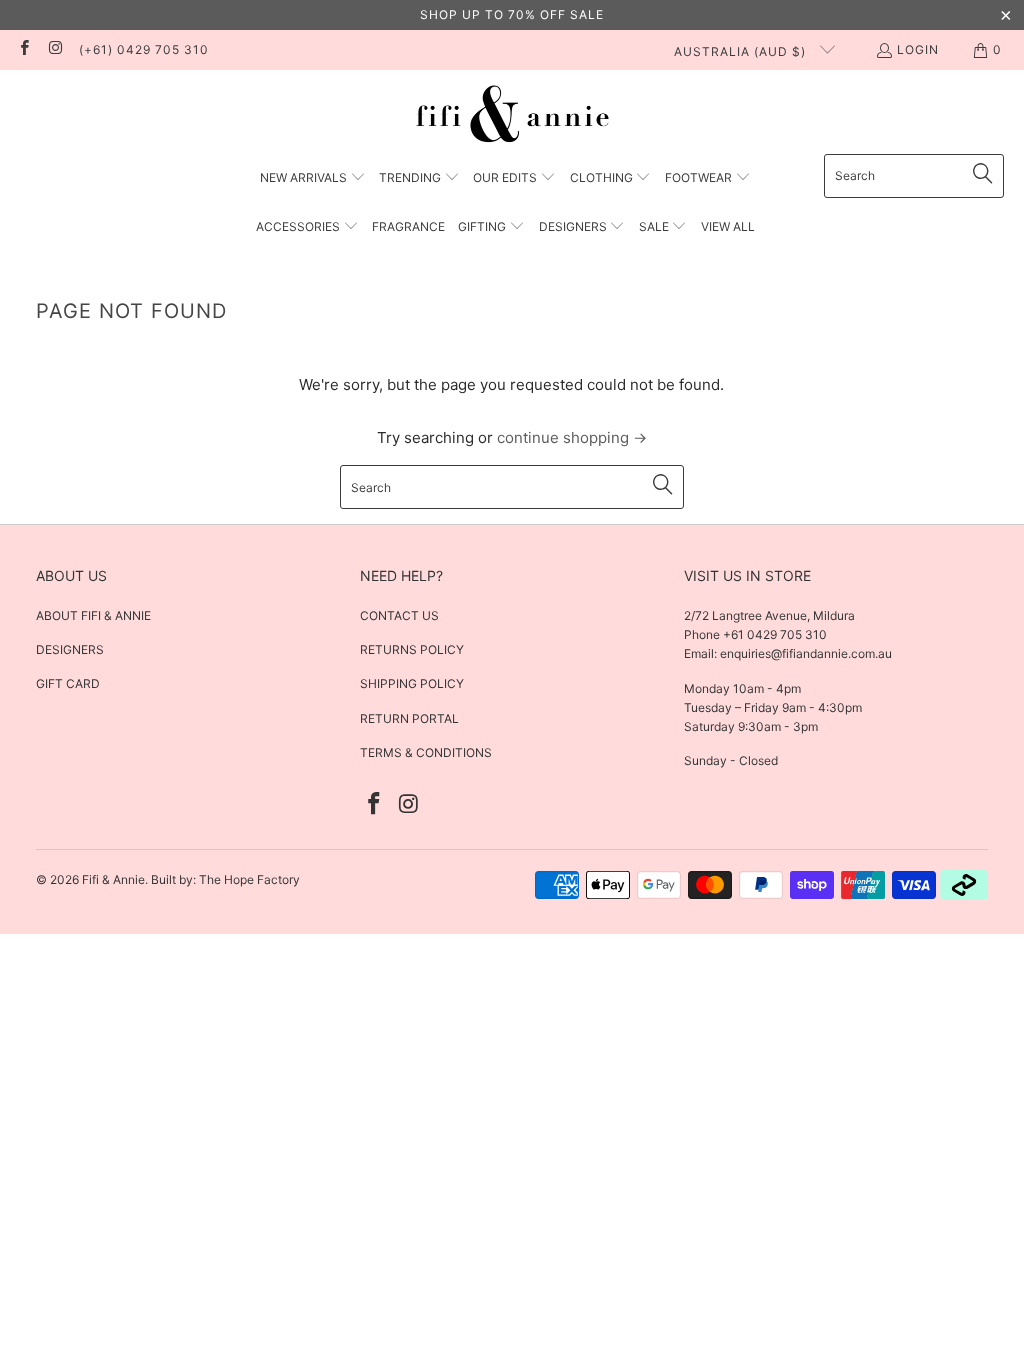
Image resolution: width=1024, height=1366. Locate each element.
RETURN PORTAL (409, 718)
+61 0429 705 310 (773, 634)
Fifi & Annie (113, 879)
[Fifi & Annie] (512, 117)
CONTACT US (399, 615)
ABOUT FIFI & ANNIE (93, 615)
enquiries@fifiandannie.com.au (806, 653)
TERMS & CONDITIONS (426, 752)
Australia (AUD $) (742, 51)
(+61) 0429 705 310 (144, 49)
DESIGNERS (70, 649)
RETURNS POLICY (412, 649)
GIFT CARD (68, 683)
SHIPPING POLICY (412, 683)
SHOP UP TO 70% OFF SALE (512, 14)
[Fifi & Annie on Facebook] (23, 49)
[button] (313, 178)
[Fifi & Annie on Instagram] (54, 49)
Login (918, 49)
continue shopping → (572, 437)
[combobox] (914, 176)
